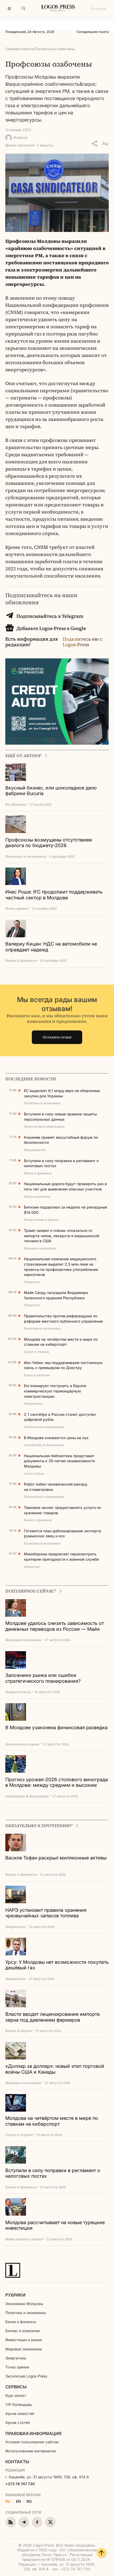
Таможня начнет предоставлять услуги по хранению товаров (62, 1510)
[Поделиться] (94, 144)
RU (8, 2501)
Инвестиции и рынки (24, 2340)
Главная (12, 49)
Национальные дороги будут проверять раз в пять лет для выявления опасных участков (65, 1186)
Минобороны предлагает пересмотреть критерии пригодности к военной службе (61, 1557)
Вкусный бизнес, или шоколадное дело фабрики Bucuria (51, 791)
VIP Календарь (19, 2404)
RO (29, 2501)
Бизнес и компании (23, 2331)
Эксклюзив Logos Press (26, 2376)
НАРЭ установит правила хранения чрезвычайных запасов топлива (46, 1913)
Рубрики (15, 2295)
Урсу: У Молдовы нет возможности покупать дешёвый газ (57, 1965)
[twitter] (50, 2522)
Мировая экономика (24, 2349)
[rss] (11, 2522)
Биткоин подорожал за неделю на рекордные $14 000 (65, 1210)
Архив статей (17, 2422)
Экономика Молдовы (24, 2304)
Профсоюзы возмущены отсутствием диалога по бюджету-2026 (49, 843)
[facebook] (37, 2522)
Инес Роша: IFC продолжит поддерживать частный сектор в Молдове (54, 895)
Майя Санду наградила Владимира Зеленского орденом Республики (56, 1295)
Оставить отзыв (57, 1037)
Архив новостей (20, 2413)
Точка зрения (17, 2367)
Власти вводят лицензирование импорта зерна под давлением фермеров (52, 2017)
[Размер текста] (105, 144)
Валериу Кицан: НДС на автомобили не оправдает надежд (51, 947)
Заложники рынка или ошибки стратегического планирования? (43, 1678)
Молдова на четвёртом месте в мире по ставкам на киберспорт (61, 1342)
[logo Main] (58, 9)
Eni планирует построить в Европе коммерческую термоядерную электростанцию (55, 1391)
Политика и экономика (26, 2313)
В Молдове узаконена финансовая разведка (56, 1727)
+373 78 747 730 (20, 2484)
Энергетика (16, 2358)
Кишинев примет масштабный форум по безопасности (61, 1140)
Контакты (17, 2462)
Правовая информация (33, 2433)
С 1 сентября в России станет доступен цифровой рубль (60, 1417)
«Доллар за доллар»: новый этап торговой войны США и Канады (55, 2069)
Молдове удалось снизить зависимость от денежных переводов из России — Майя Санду (55, 1626)
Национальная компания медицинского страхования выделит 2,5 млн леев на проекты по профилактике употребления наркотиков (61, 1267)
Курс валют (16, 2395)
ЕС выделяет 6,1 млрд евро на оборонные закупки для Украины (62, 1093)
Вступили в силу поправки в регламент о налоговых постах (61, 1163)
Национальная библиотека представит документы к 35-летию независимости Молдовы (59, 1461)
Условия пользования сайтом (32, 2442)
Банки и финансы (21, 2322)
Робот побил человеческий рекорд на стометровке (56, 1487)
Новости (27, 49)
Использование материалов (31, 2451)
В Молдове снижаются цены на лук (56, 1438)
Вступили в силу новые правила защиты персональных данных (60, 1117)
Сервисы (16, 2387)
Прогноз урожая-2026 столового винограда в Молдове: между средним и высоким (57, 1782)
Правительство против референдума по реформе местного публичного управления (63, 1319)
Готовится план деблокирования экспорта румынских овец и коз (62, 1533)
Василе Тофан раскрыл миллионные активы (56, 1858)
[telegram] (24, 2522)
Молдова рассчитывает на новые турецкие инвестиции (55, 2225)
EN (18, 2501)
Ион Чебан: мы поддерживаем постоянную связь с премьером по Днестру (63, 1365)
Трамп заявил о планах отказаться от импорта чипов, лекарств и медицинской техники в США (62, 1236)
